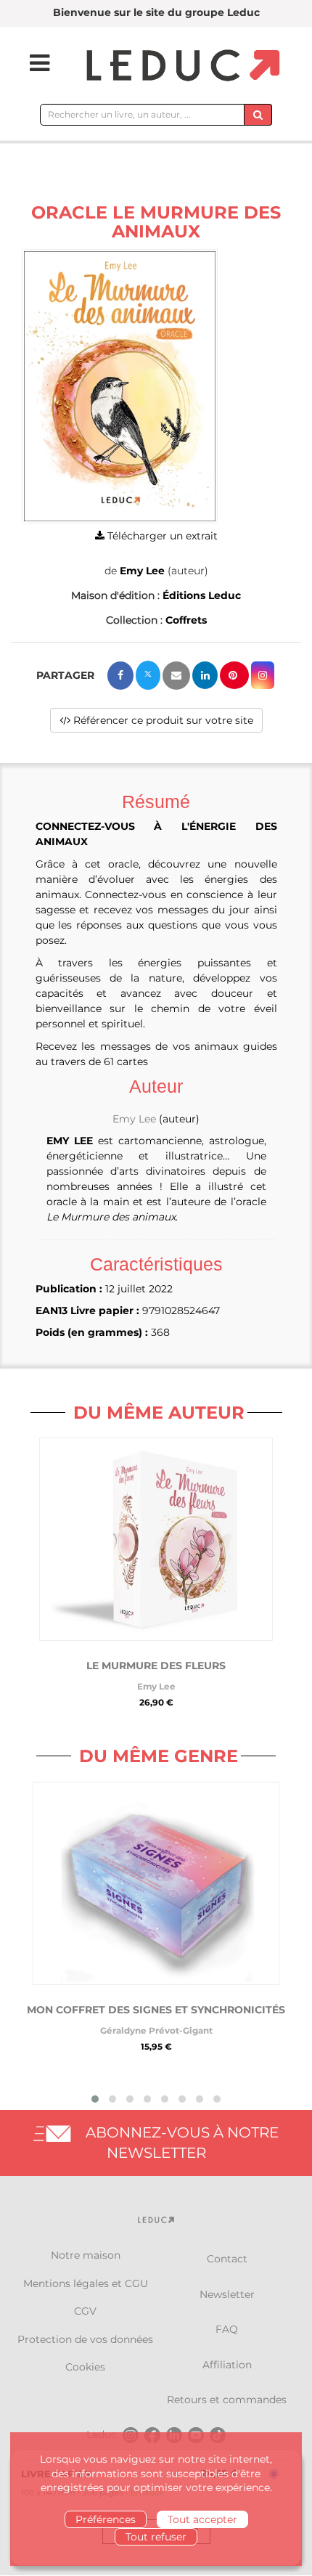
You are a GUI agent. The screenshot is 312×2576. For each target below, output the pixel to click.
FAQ (227, 2329)
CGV (85, 2311)
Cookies (85, 2367)
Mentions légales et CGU (86, 2283)
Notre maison (86, 2255)
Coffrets (186, 620)
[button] (120, 386)
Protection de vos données (85, 2339)
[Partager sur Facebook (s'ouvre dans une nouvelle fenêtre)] (120, 676)
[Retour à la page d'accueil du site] (181, 66)
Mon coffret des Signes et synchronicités (156, 2010)
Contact (227, 2259)
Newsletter (227, 2294)
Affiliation (227, 2365)
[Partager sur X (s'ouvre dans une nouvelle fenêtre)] (148, 675)
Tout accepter (202, 2519)
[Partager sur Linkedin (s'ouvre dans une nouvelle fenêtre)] (205, 675)
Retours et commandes (227, 2400)
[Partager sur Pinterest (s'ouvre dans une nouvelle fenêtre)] (234, 675)
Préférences (106, 2519)
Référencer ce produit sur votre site (162, 720)
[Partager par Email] (176, 676)
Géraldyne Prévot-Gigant (156, 2030)
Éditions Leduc (202, 595)
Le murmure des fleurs (156, 1666)
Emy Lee (142, 571)
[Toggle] (30, 63)
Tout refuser (156, 2537)
